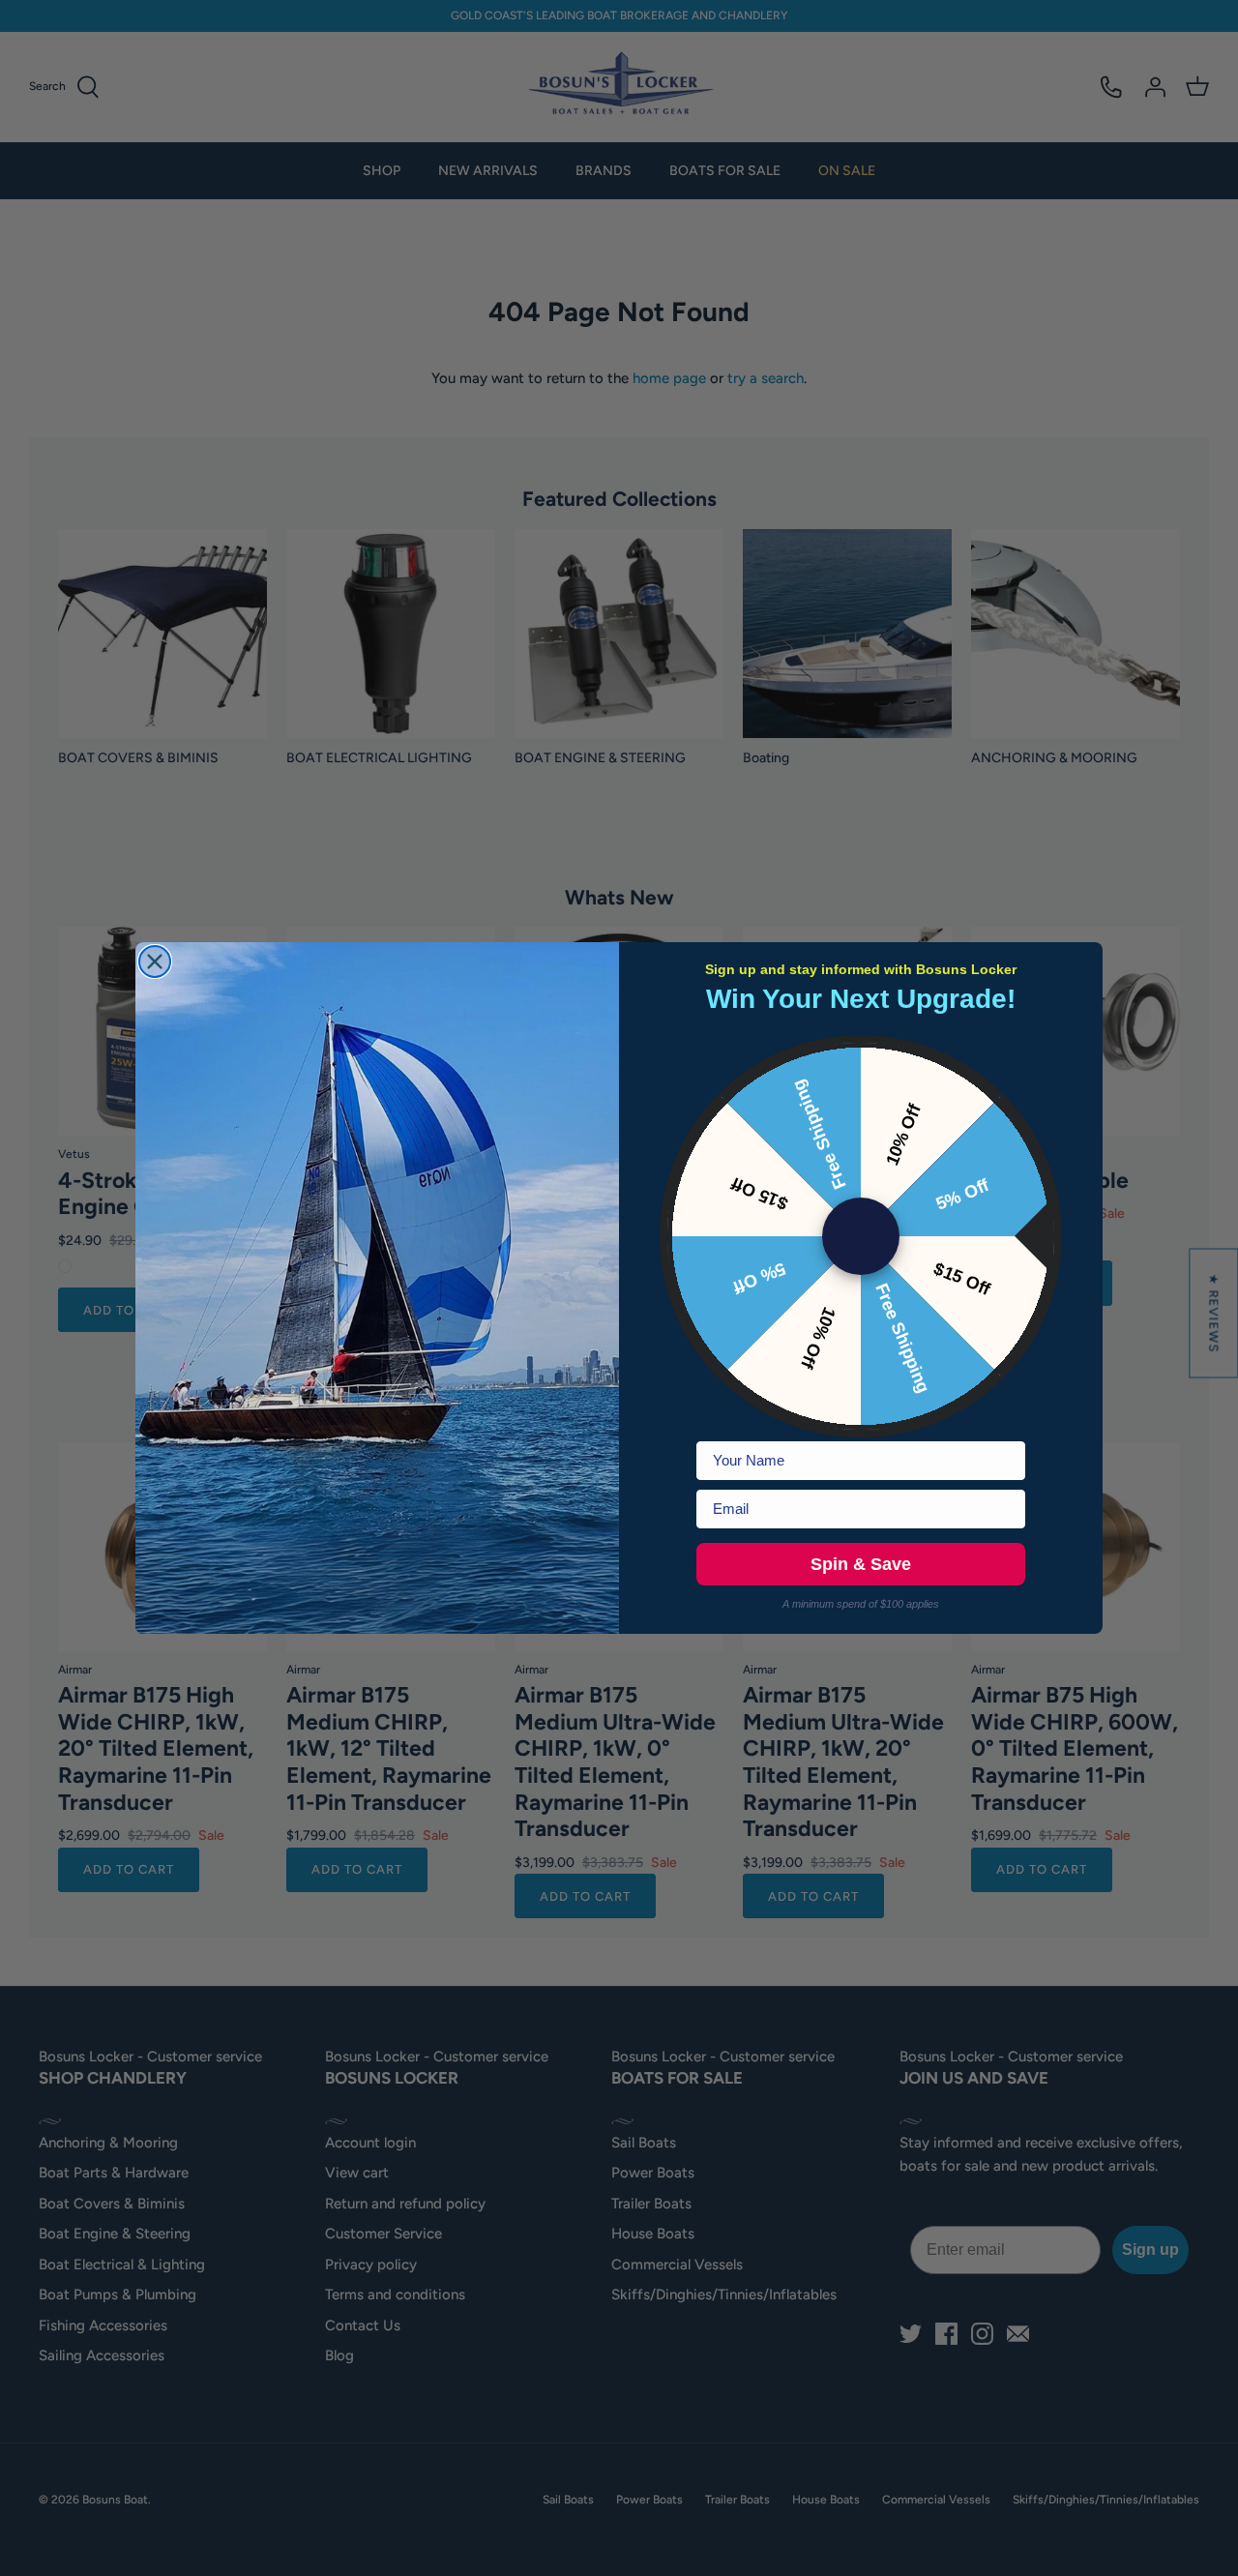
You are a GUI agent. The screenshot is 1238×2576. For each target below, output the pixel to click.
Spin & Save (861, 1564)
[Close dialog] (155, 962)
